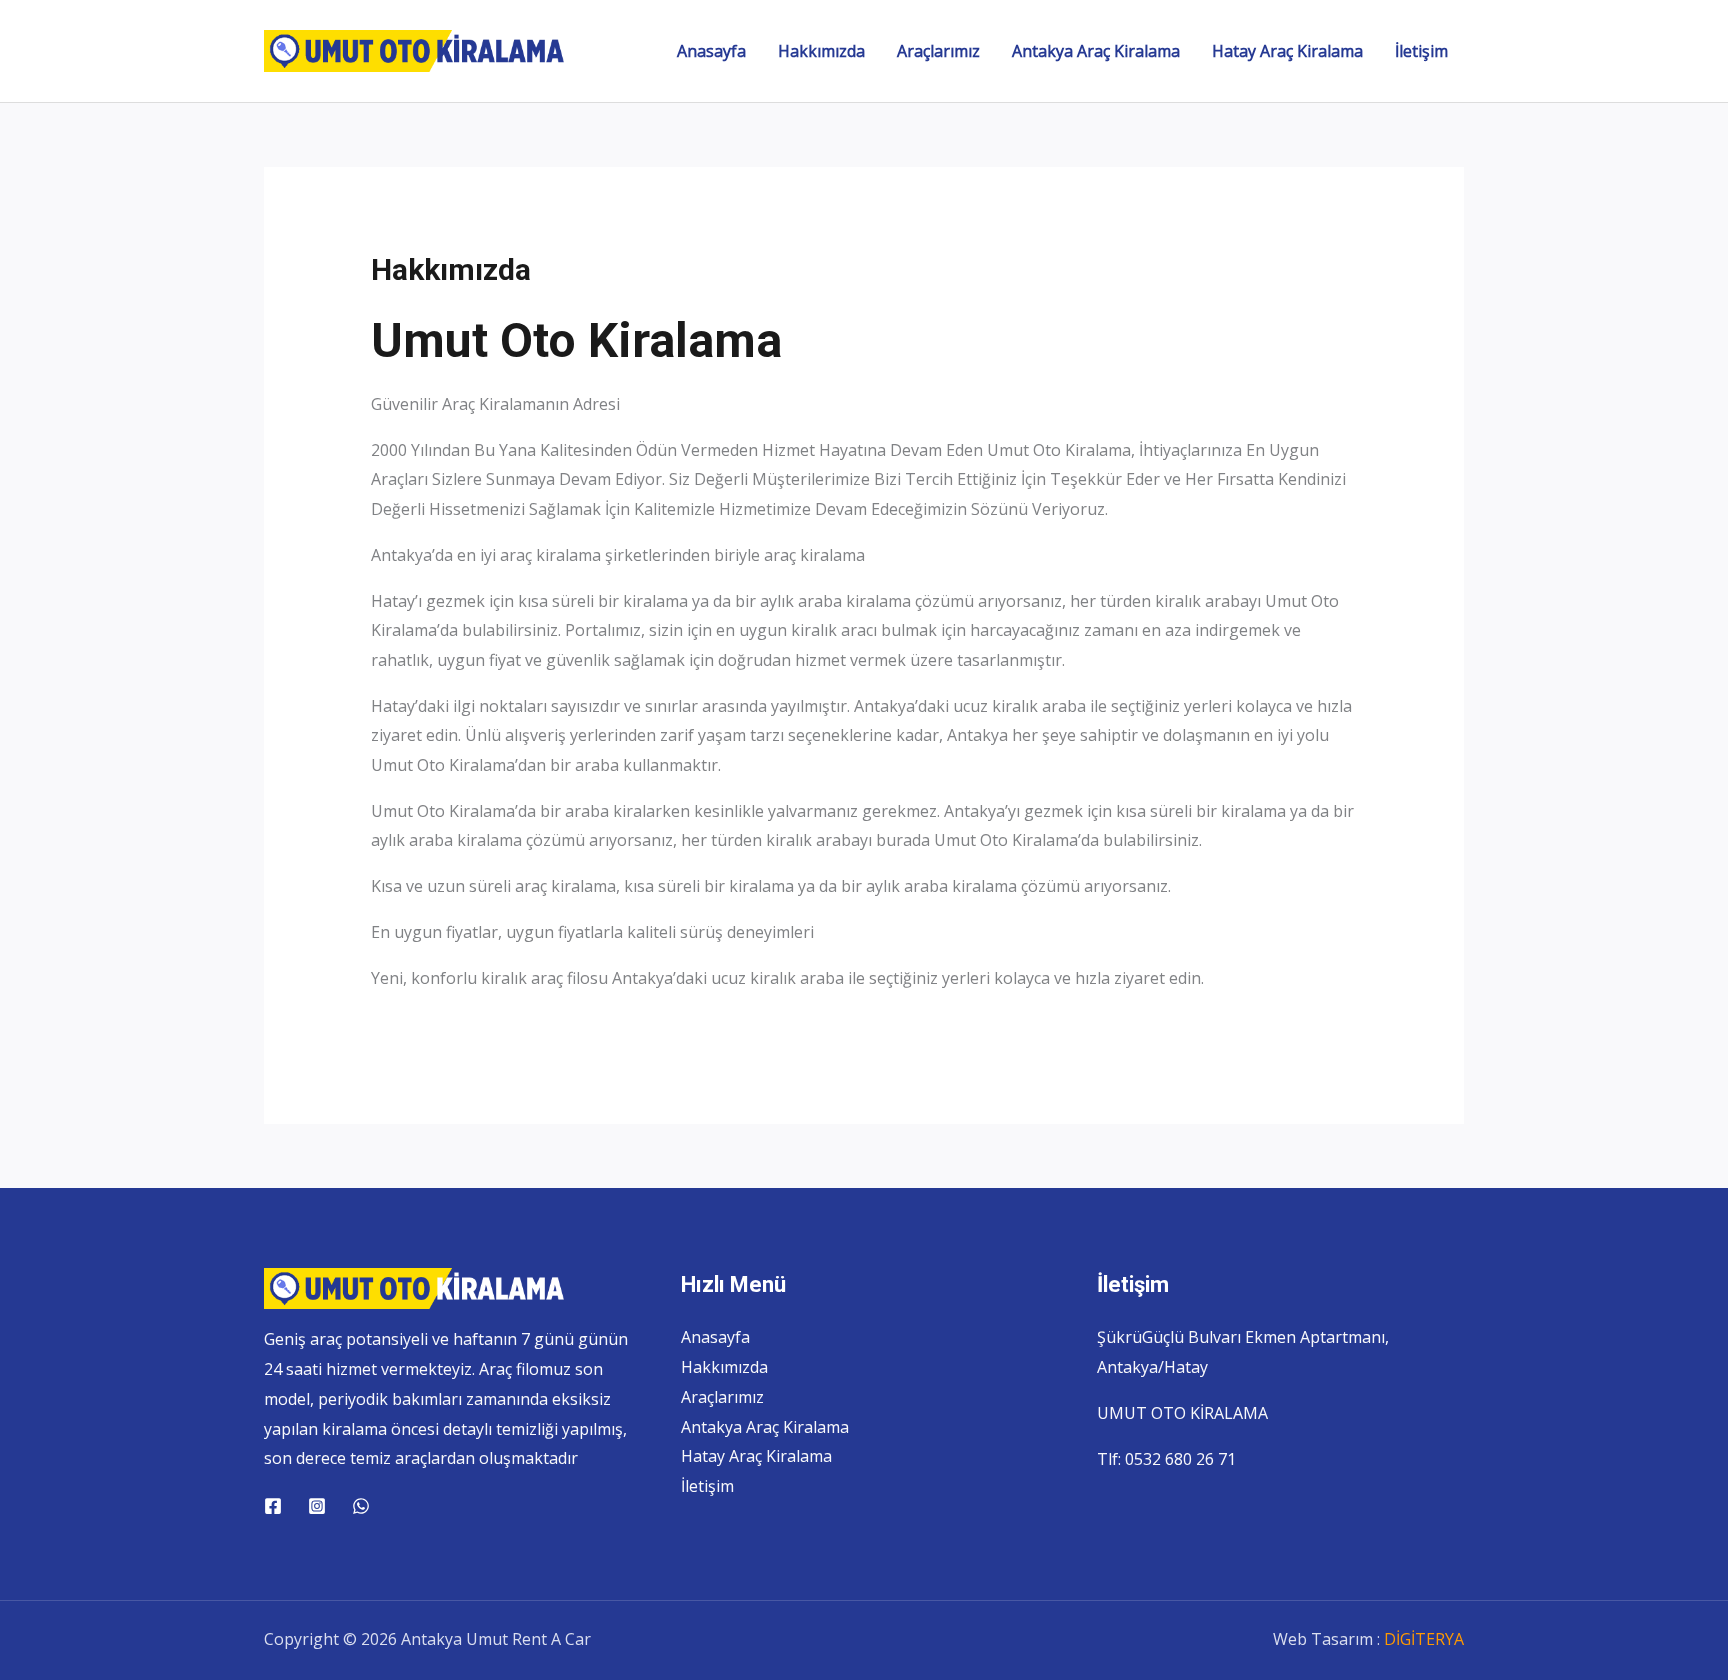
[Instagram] (317, 1506)
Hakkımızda (821, 51)
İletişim (1421, 51)
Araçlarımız (938, 51)
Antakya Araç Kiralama (1096, 51)
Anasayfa (711, 51)
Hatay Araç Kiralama (1287, 51)
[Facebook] (273, 1506)
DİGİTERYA (1424, 1639)
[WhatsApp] (361, 1506)
